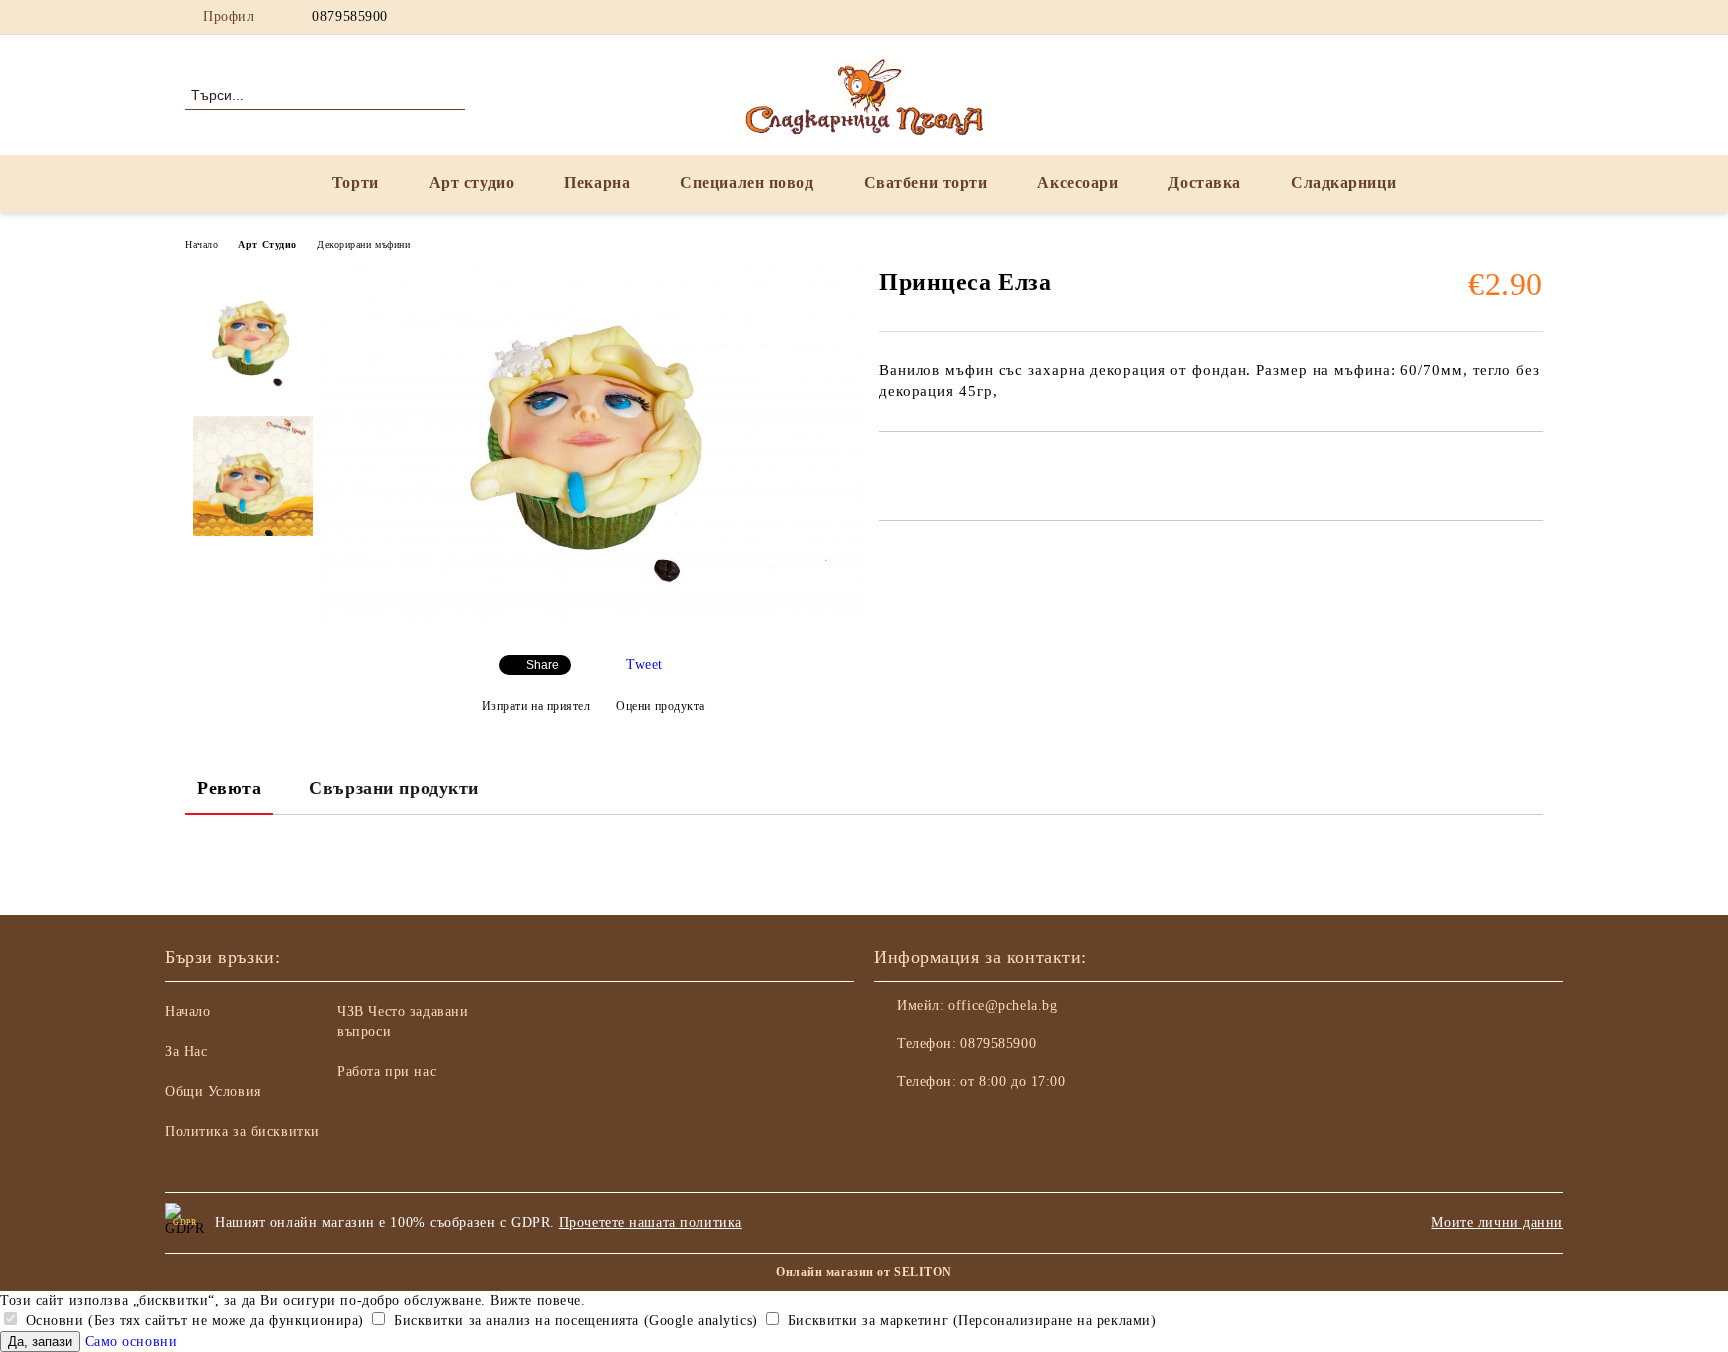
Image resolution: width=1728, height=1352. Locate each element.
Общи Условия (213, 1091)
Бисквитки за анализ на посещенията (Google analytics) (573, 1320)
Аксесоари (1077, 182)
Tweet (644, 664)
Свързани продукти (394, 788)
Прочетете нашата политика (650, 1222)
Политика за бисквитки (242, 1131)
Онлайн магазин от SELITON (864, 1272)
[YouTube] (1502, 17)
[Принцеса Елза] (592, 622)
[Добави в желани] (917, 466)
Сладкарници (1343, 182)
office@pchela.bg (1002, 1005)
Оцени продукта (660, 706)
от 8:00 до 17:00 (1012, 1081)
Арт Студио (267, 244)
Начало (201, 244)
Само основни (131, 1341)
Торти (355, 182)
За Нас (186, 1051)
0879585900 (350, 16)
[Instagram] (1472, 17)
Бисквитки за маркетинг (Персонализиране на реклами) (969, 1320)
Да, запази (40, 1341)
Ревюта (229, 788)
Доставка (1204, 182)
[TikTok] (1532, 17)
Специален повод (746, 182)
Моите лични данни (1497, 1222)
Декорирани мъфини (364, 244)
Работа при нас (386, 1071)
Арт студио (472, 182)
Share (542, 665)
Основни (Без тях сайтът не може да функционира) (192, 1320)
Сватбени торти (926, 182)
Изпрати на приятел (536, 706)
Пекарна (597, 182)
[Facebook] (1442, 17)
